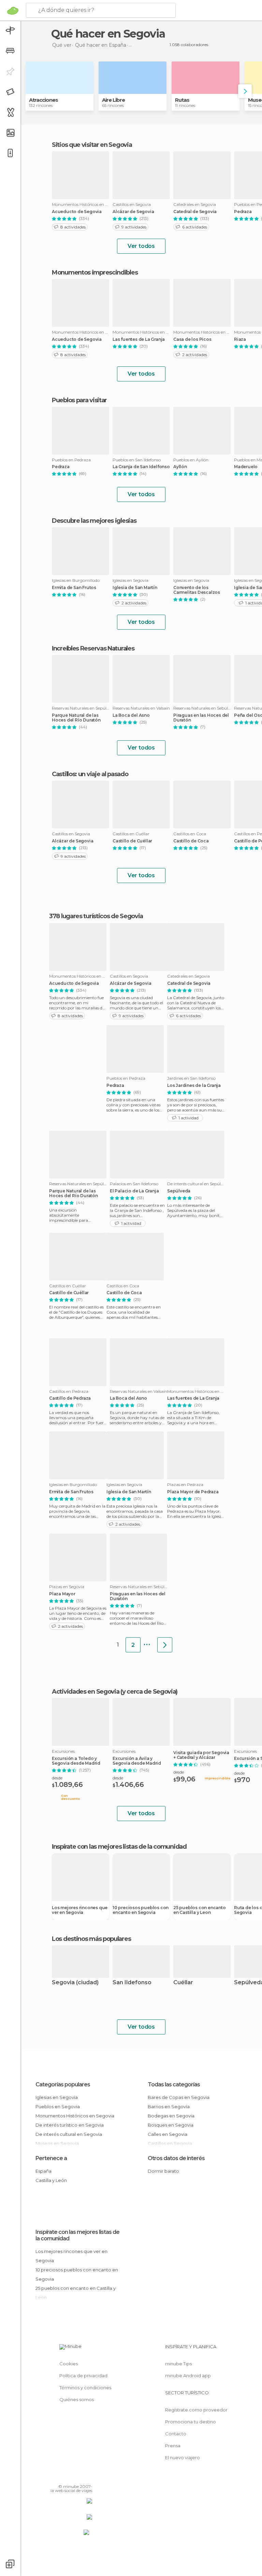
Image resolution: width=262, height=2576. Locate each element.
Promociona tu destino (191, 2422)
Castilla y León (51, 2180)
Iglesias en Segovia (57, 2097)
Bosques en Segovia (171, 2125)
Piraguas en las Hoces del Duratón (201, 718)
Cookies (69, 2364)
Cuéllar (183, 1983)
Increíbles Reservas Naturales (93, 648)
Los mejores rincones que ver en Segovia (80, 1910)
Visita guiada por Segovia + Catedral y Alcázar (201, 1755)
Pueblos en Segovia (58, 2106)
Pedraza (61, 467)
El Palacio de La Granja (134, 1191)
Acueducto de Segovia (77, 212)
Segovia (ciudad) (75, 1983)
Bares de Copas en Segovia (179, 2097)
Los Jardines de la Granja (194, 1086)
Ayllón (180, 467)
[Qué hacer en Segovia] (165, 1645)
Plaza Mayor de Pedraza (193, 1492)
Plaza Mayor (62, 1594)
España (43, 2171)
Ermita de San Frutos (74, 588)
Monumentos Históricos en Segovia (75, 2116)
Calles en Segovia (168, 2134)
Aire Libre (113, 100)
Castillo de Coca (191, 841)
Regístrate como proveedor (196, 2410)
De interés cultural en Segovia (69, 2134)
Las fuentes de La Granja (139, 339)
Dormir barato (163, 2171)
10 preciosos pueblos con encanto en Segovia (141, 1910)
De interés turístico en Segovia (70, 2125)
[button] (245, 91)
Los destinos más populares (91, 1939)
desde (57, 1778)
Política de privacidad (83, 2376)
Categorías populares (63, 2084)
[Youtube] (88, 2477)
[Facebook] (61, 2477)
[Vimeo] (79, 2477)
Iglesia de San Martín (135, 588)
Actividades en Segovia (85, 1692)
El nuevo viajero (183, 2458)
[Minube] (13, 11)
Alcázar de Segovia (133, 212)
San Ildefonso (132, 1983)
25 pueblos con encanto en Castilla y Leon (200, 1910)
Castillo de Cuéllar (132, 841)
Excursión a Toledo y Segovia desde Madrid (76, 1761)
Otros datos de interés (176, 2158)
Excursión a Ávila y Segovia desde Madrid (137, 1761)
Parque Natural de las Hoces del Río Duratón (76, 718)
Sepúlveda (179, 1191)
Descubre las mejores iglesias (94, 521)
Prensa (173, 2446)
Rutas (182, 100)
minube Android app (188, 2376)
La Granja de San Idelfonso (141, 467)
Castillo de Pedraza (70, 1398)
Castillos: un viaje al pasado (90, 774)
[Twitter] (70, 2477)
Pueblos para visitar (79, 400)
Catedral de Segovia (195, 212)
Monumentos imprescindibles (95, 272)
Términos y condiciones (85, 2388)
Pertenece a (51, 2158)
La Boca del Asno (131, 715)
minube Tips (178, 2364)
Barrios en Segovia (169, 2106)
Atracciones (43, 100)
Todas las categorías (174, 2084)
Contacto (176, 2434)
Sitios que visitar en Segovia (92, 145)
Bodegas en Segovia (171, 2116)
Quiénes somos (77, 2399)
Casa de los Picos (192, 339)
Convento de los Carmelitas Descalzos (197, 590)
